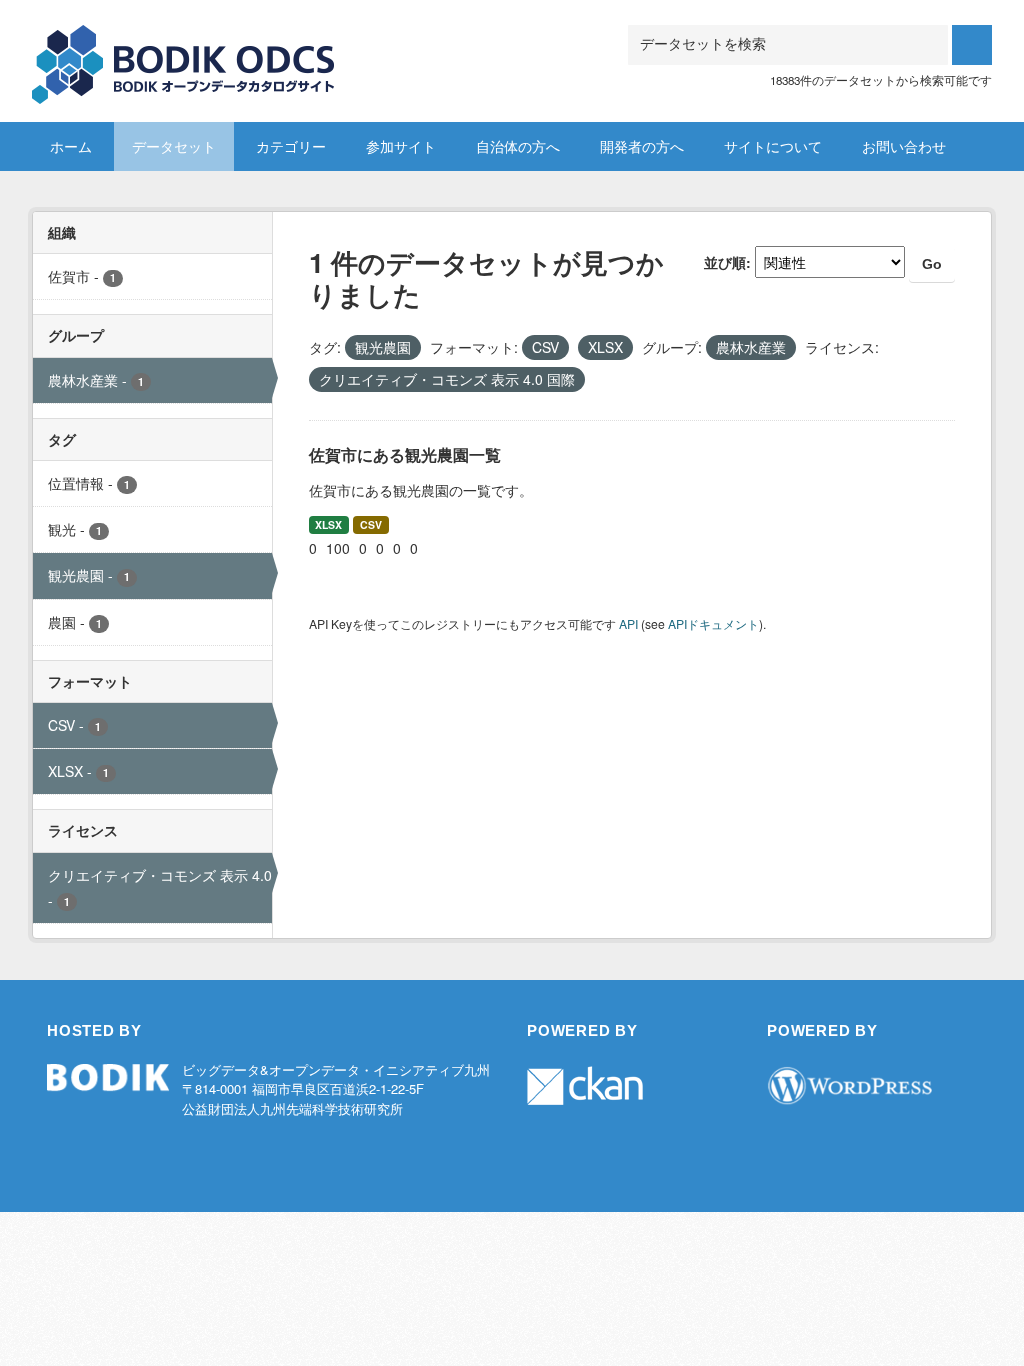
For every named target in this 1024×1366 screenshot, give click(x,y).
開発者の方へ (642, 146)
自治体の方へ (518, 146)
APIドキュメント (713, 623)
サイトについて (773, 146)
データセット (174, 146)
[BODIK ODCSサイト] (184, 49)
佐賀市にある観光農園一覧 (405, 454)
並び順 (725, 262)
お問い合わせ (904, 146)
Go (932, 264)
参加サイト (401, 146)
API (628, 623)
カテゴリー (291, 146)
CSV (371, 524)
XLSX (328, 524)
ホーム (71, 146)
